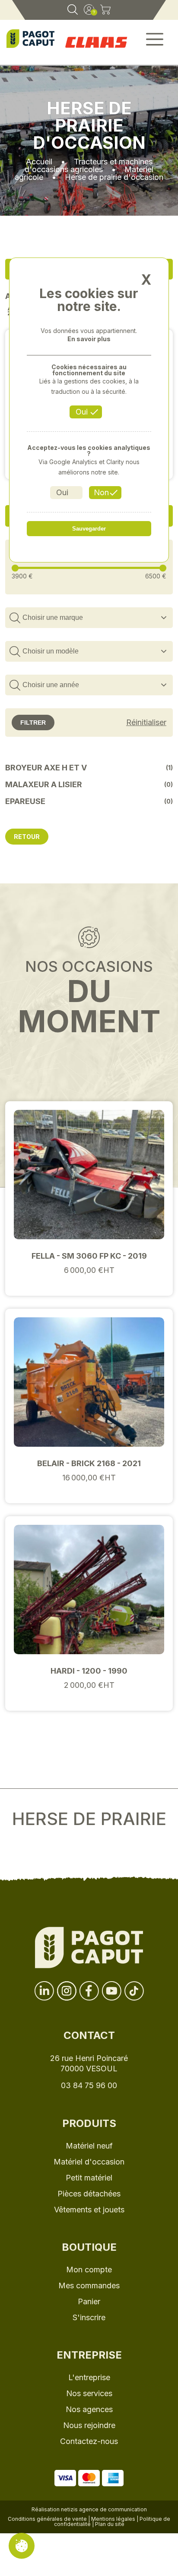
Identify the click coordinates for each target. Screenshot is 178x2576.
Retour (27, 837)
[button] (155, 42)
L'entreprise (89, 2377)
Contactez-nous (89, 2441)
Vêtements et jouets (89, 2210)
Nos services (89, 2393)
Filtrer (33, 723)
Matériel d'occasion (89, 2162)
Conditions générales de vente (47, 2519)
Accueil (39, 162)
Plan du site (110, 2524)
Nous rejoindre (89, 2425)
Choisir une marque (53, 617)
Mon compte (89, 2270)
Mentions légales (113, 2519)
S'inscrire (89, 2317)
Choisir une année (51, 685)
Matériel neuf (89, 2146)
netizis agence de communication (104, 2509)
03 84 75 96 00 (89, 2085)
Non (101, 492)
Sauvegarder (89, 529)
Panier (89, 2301)
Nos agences (89, 2409)
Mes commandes (89, 2285)
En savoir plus (89, 339)
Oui (82, 412)
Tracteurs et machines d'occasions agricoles (89, 165)
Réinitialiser (146, 723)
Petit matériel (89, 2178)
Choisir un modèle (51, 651)
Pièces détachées (89, 2194)
